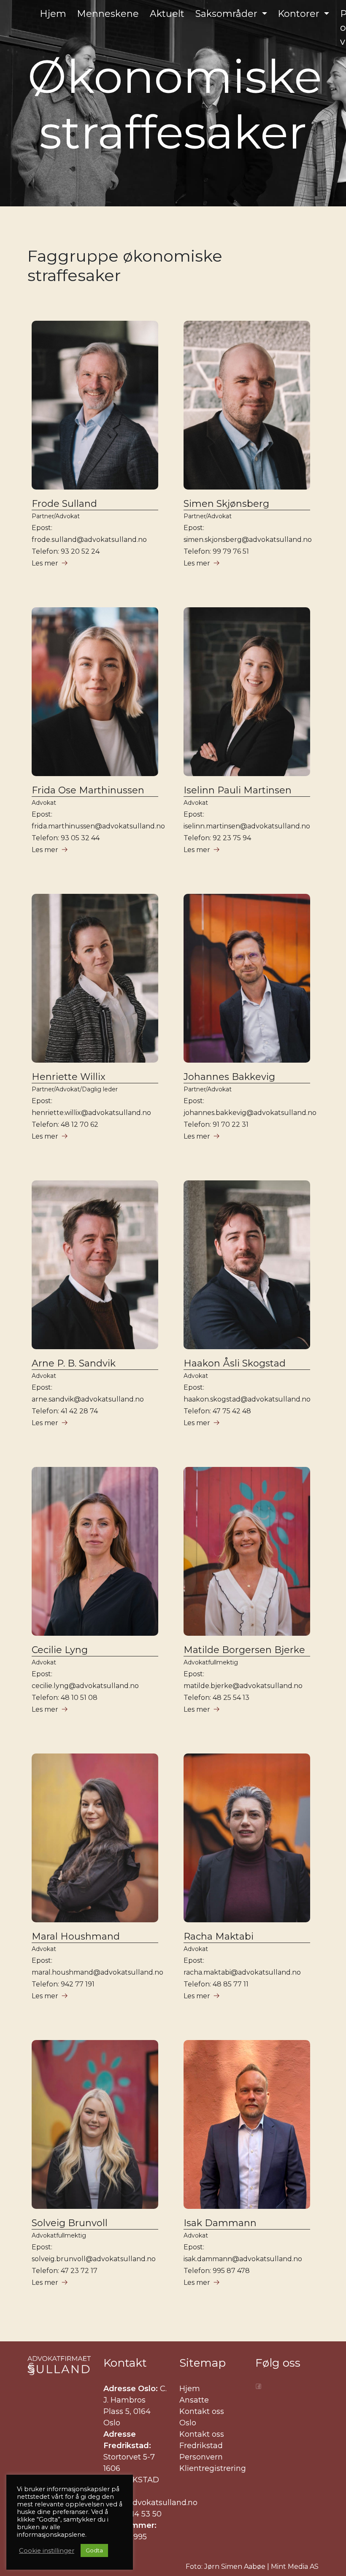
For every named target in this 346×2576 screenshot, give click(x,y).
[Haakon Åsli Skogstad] (247, 1264)
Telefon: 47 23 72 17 (65, 2271)
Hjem (190, 2389)
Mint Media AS (295, 2567)
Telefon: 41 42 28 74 (65, 1411)
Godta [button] (94, 2550)
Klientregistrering (213, 2468)
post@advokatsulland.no (150, 2503)
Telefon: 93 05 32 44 (66, 838)
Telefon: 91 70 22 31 (216, 1124)
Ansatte (194, 2400)
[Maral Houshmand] (95, 1837)
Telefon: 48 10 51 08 (65, 1698)
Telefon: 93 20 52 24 (66, 551)
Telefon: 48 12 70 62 (65, 1124)
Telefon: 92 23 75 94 (217, 838)
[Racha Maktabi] (247, 1837)
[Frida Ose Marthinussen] (95, 691)
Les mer (45, 563)
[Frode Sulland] (95, 405)
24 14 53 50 (141, 2514)
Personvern (201, 2457)
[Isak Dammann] (247, 2124)
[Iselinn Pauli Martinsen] (247, 691)
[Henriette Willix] (95, 978)
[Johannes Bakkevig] (247, 978)
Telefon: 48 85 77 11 (216, 1984)
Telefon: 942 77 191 (63, 1984)
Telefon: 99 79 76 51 (216, 551)
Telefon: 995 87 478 (217, 2271)
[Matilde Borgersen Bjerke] (247, 1551)
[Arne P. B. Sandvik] (95, 1264)
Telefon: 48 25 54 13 (216, 1698)
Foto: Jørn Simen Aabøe (226, 2567)
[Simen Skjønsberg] (247, 405)
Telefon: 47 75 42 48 (217, 1411)
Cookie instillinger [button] (47, 2551)
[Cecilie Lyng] (95, 1551)
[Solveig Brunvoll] (95, 2124)
